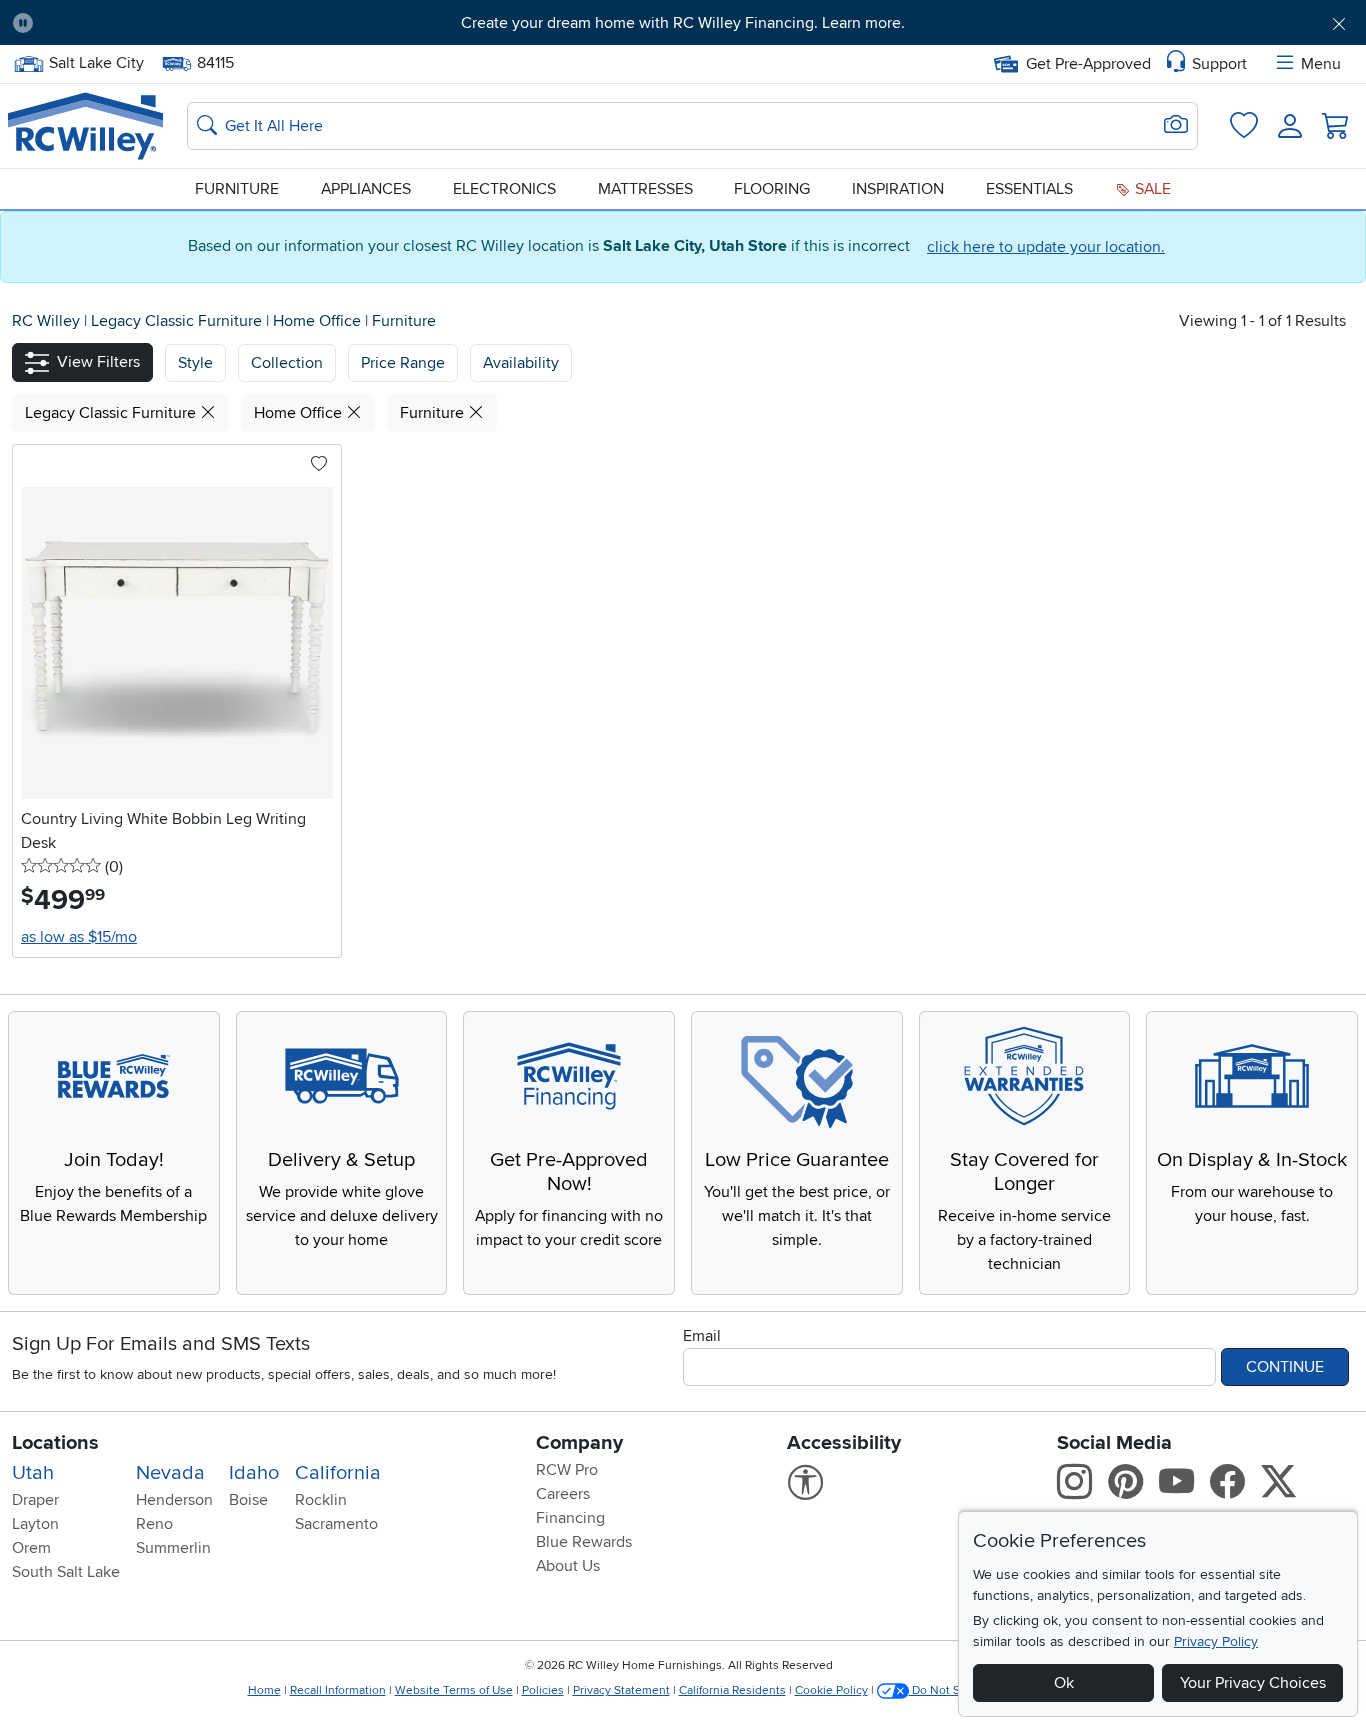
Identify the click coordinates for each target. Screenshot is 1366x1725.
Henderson (174, 1500)
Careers (563, 1494)
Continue (1285, 1367)
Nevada (170, 1473)
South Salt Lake (66, 1572)
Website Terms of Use (454, 1690)
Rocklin (321, 1500)
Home (264, 1690)
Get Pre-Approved (1088, 64)
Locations (55, 1443)
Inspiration (898, 189)
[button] (153, 23)
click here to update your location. (1046, 247)
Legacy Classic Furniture (178, 321)
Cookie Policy (831, 1690)
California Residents (732, 1690)
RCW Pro (567, 1470)
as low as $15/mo (79, 937)
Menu (1321, 64)
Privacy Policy (1216, 1641)
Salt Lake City (96, 61)
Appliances (366, 189)
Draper (35, 1500)
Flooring (772, 189)
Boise (248, 1500)
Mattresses (645, 189)
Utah (33, 1473)
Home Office (319, 321)
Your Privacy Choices (1253, 1683)
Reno (154, 1524)
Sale (1151, 189)
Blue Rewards (584, 1542)
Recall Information (338, 1690)
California (338, 1473)
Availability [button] (521, 363)
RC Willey (46, 321)
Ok (1064, 1683)
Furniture (237, 189)
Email (702, 1336)
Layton (35, 1524)
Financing (570, 1518)
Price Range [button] (403, 363)
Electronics (504, 189)
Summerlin (173, 1548)
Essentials (1029, 189)
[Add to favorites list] (319, 465)
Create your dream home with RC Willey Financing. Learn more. (683, 23)
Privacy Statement (621, 1690)
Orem (31, 1548)
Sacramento (336, 1524)
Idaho (254, 1473)
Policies (543, 1690)
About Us (568, 1566)
